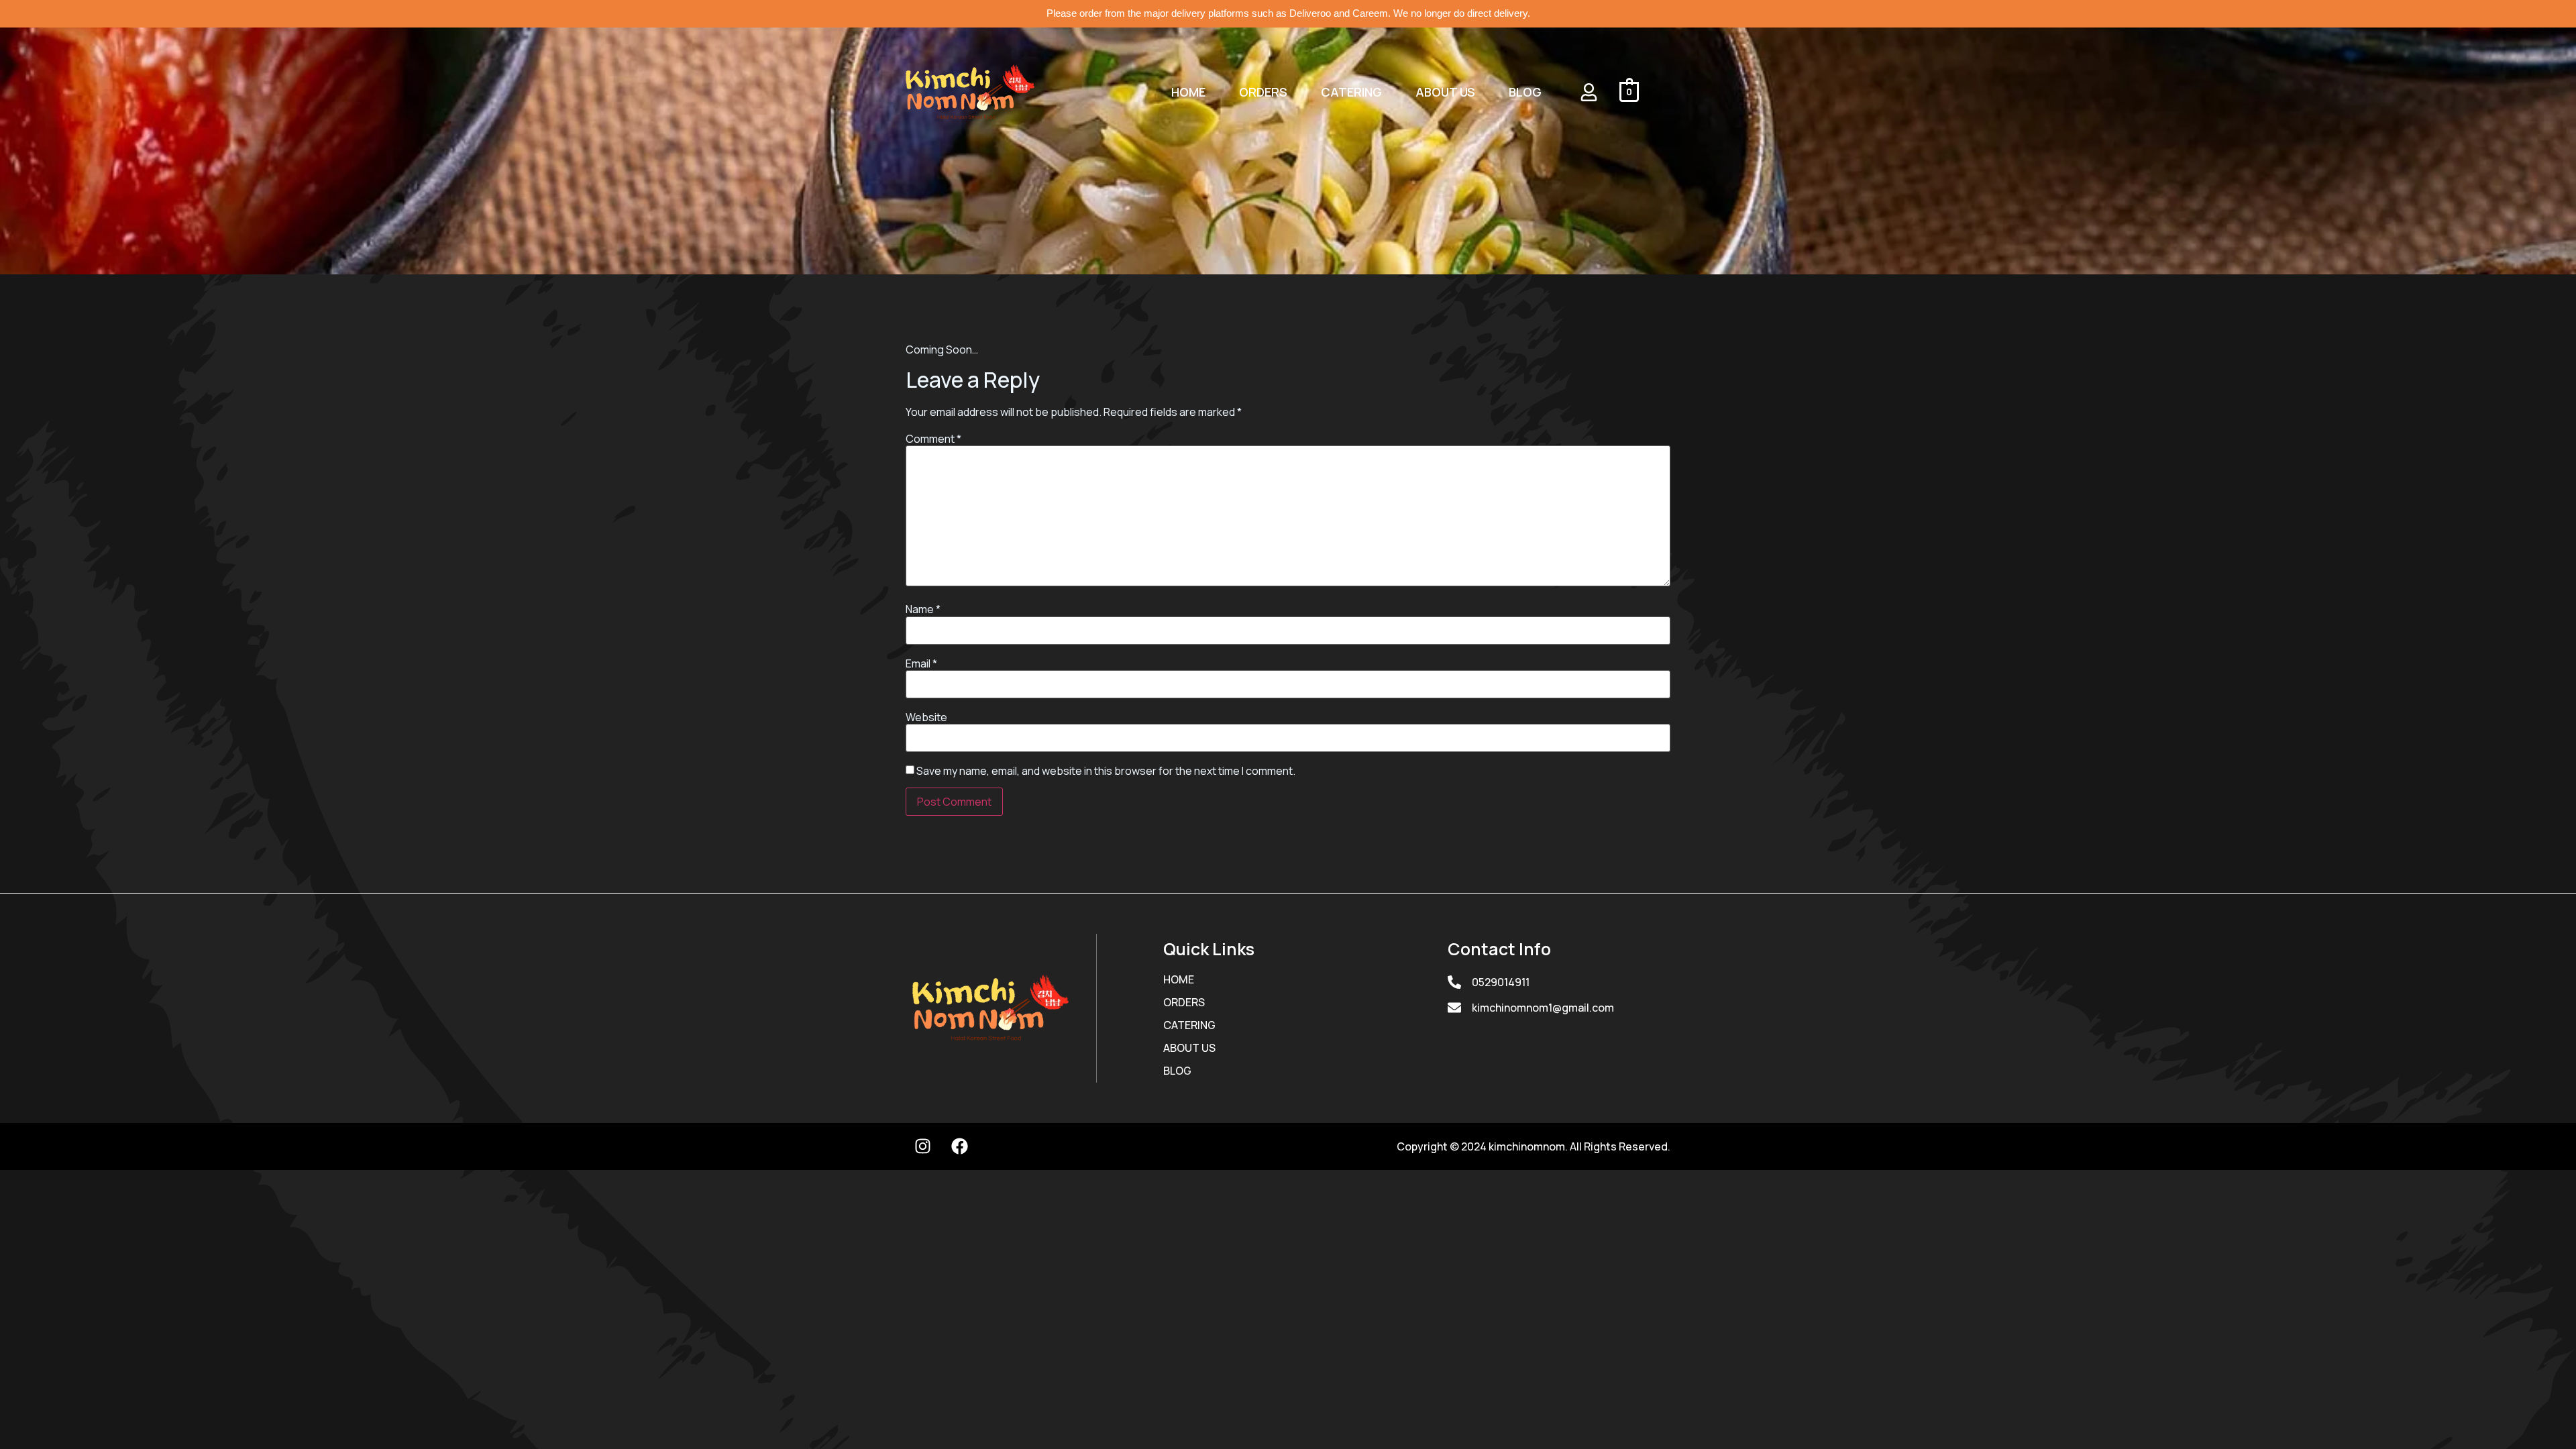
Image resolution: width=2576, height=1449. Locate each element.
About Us (1445, 92)
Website (926, 717)
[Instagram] (922, 1146)
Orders (1263, 92)
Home (1188, 92)
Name (923, 609)
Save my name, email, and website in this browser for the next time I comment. (1106, 771)
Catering (1351, 92)
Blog (1525, 92)
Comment (933, 439)
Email (921, 663)
